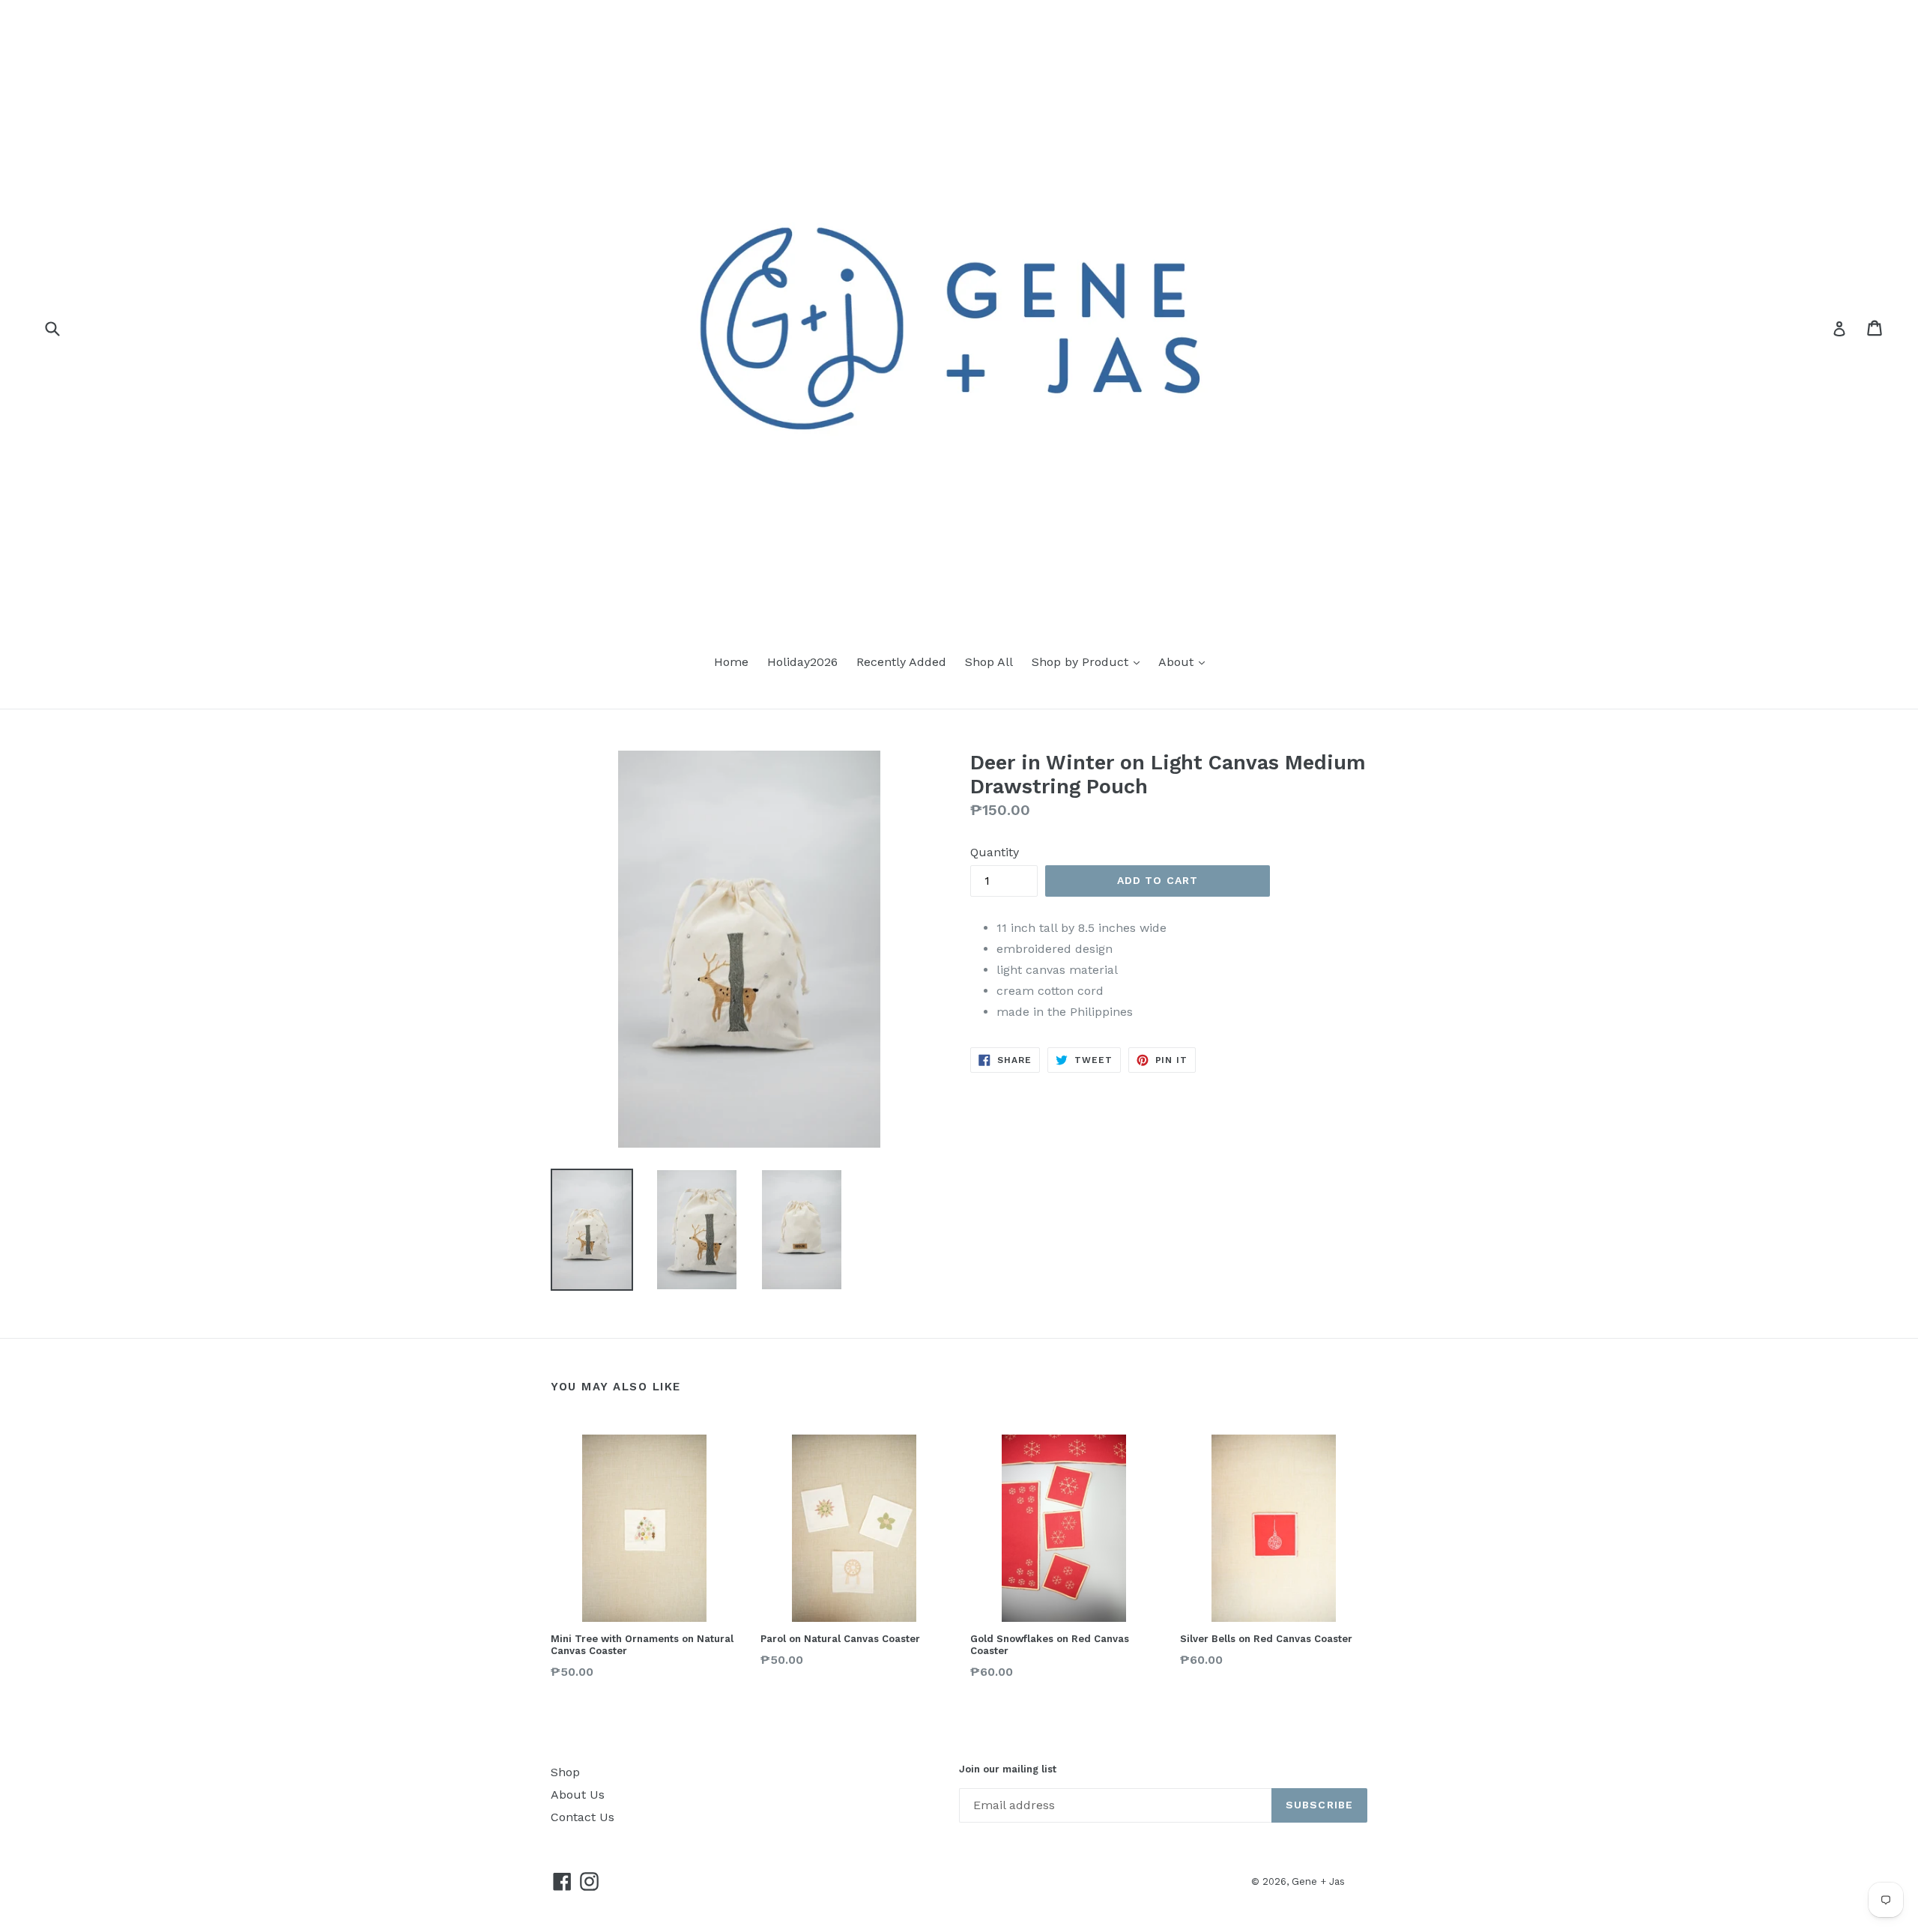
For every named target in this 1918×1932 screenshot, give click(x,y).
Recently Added (901, 662)
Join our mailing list (1008, 1769)
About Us (578, 1795)
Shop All (989, 662)
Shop (565, 1772)
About (1178, 662)
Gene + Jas (1318, 1881)
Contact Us (583, 1817)
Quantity (995, 852)
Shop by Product (1082, 662)
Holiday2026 (802, 662)
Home (731, 662)
